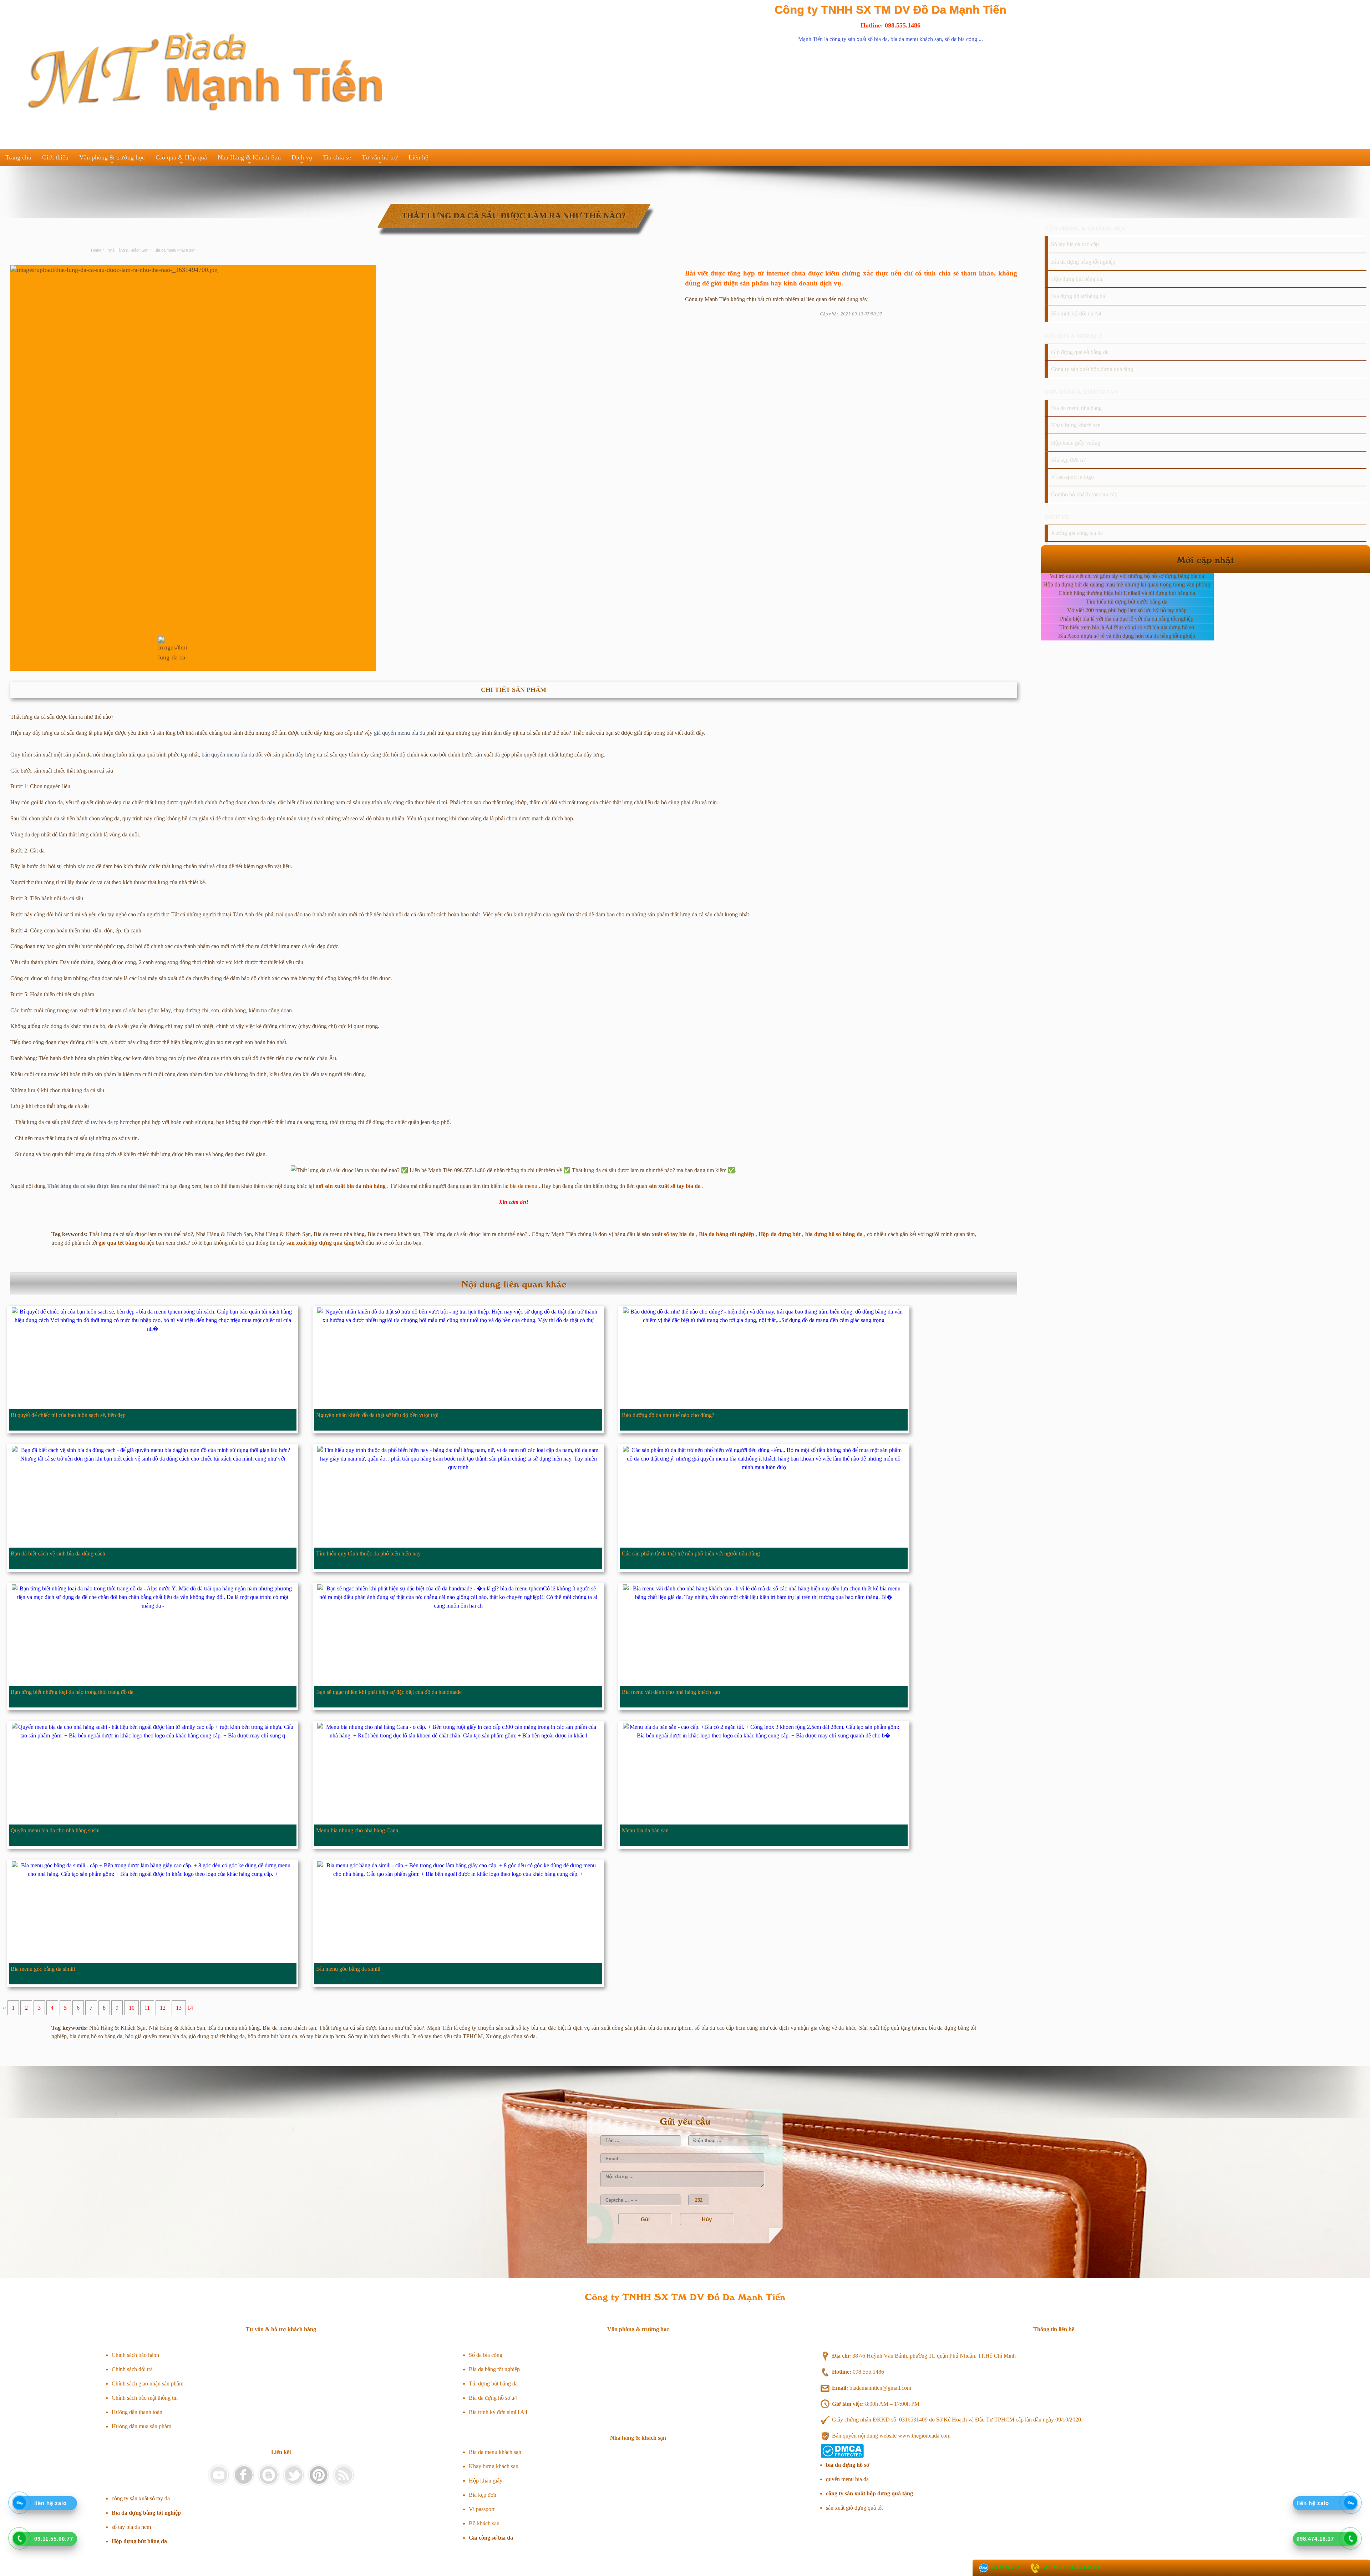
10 (132, 2008)
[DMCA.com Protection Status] (842, 2456)
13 (179, 2008)
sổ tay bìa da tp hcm (107, 1122)
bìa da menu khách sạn (916, 39)
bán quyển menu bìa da (228, 755)
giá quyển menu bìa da (399, 733)
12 (163, 2008)
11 (147, 2008)
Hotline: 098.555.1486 (890, 25)
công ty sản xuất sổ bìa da (859, 39)
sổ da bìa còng (961, 39)
